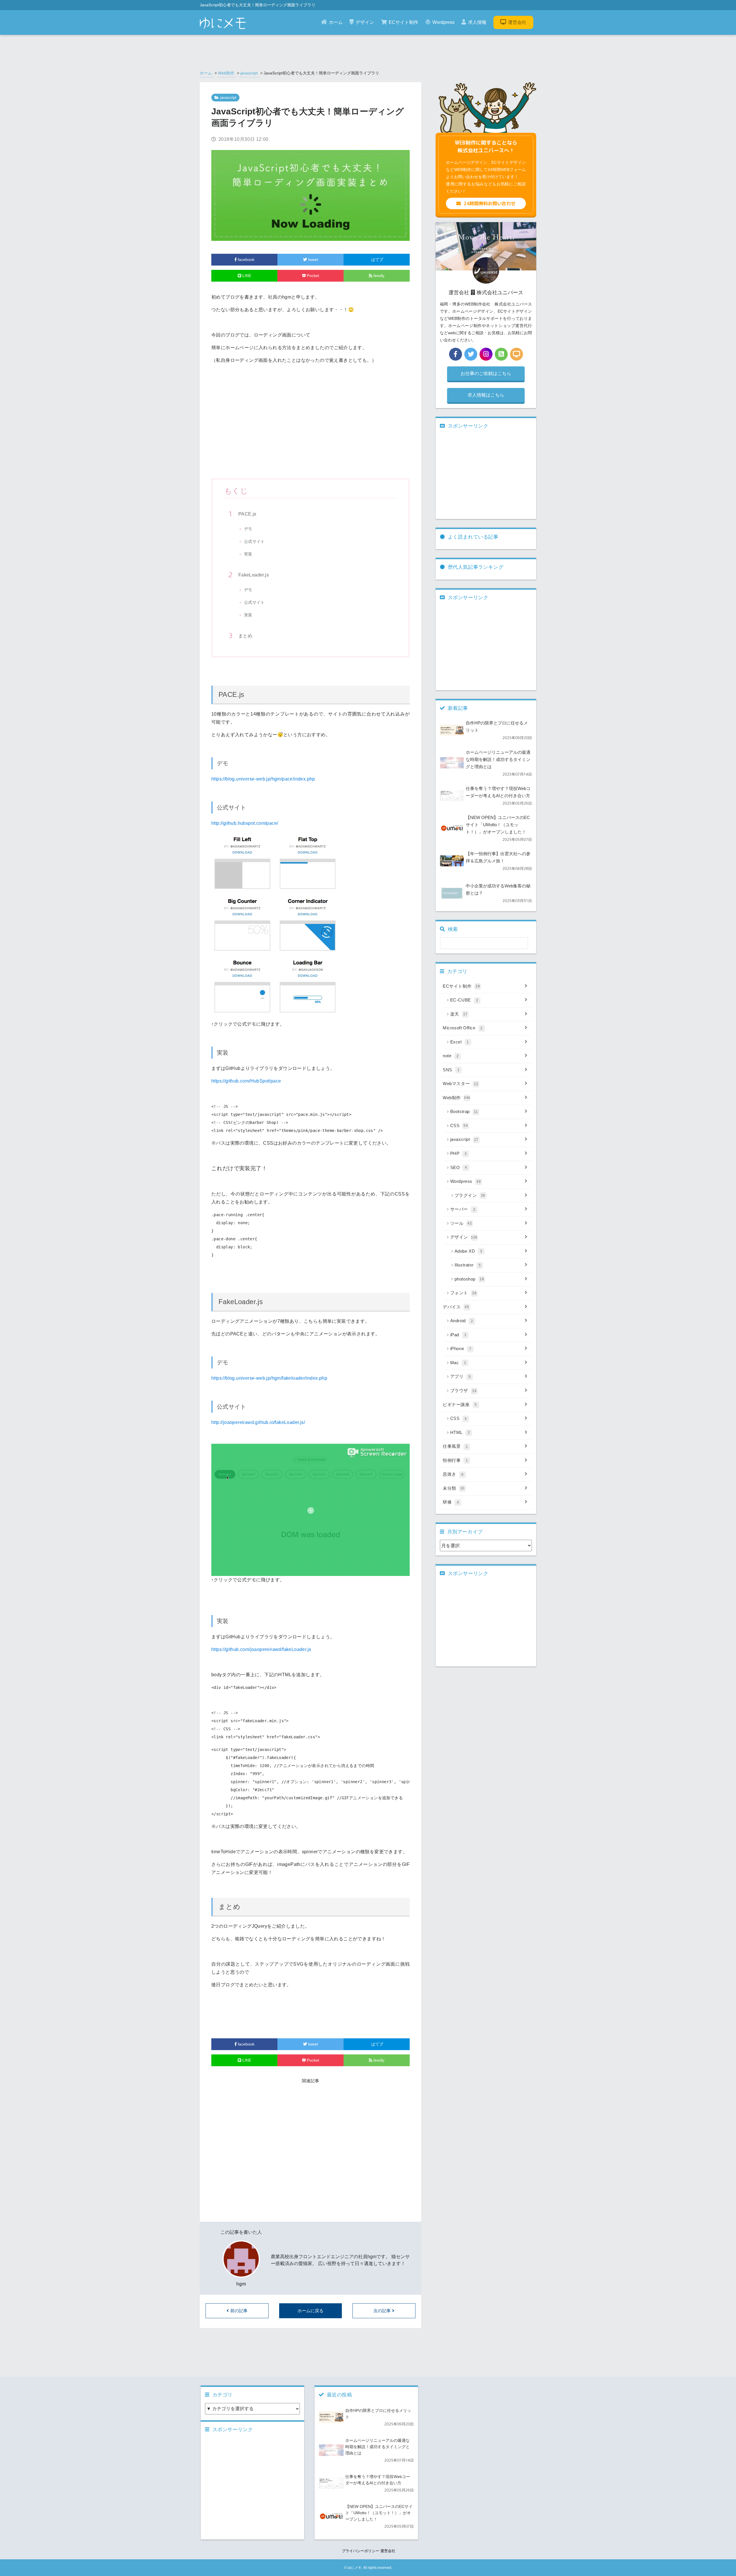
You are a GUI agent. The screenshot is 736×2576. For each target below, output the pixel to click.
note (451, 1056)
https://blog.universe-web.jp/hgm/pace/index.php (263, 779)
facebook (246, 259)
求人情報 (477, 22)
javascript (249, 73)
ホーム (336, 22)
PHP (459, 1153)
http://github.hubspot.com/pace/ (245, 823)
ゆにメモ (354, 2568)
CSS (459, 1125)
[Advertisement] (310, 430)
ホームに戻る (310, 2311)
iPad (458, 1335)
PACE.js (247, 514)
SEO (459, 1167)
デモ (248, 529)
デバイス (456, 1307)
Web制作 (226, 73)
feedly (378, 276)
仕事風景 (455, 1446)
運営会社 (517, 22)
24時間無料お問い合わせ (490, 203)
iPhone (461, 1348)
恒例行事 (455, 1460)
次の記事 (382, 2311)
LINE (246, 276)
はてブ (377, 259)
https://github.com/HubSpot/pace (246, 1081)
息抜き (453, 1474)
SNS (451, 1070)
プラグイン (470, 1195)
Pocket (312, 276)
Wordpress (443, 22)
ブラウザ (463, 1390)
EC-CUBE (464, 1000)
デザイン (365, 22)
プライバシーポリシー (361, 2551)
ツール (461, 1223)
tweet (313, 259)
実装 (248, 554)
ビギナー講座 (460, 1405)
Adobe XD (468, 1251)
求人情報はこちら (486, 395)
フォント (463, 1293)
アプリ (461, 1376)
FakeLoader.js (254, 575)
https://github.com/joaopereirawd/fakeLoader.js (261, 1649)
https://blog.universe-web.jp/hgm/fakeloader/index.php (269, 1378)
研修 (451, 1502)
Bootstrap (464, 1111)
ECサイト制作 (404, 22)
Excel (460, 1042)
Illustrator (468, 1265)
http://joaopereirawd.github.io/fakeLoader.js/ (258, 1422)
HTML (460, 1432)
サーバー (463, 1209)
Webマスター (460, 1084)
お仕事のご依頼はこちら (486, 373)
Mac (458, 1363)
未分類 (454, 1488)
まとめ (245, 636)
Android (462, 1321)
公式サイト (254, 541)
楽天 (459, 1014)
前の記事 (239, 2311)
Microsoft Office (463, 1028)
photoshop (469, 1279)
